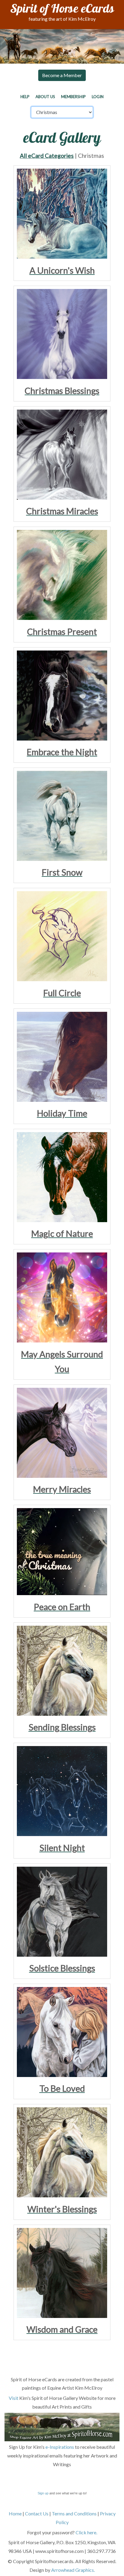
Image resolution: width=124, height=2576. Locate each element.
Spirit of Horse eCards (62, 10)
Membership (73, 97)
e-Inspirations (60, 2447)
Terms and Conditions (74, 2513)
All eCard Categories (47, 156)
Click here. (86, 2532)
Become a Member (62, 75)
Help (25, 97)
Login (98, 97)
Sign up (43, 2493)
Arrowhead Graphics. (73, 2570)
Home (15, 2513)
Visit (14, 2398)
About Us (45, 97)
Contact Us (37, 2513)
